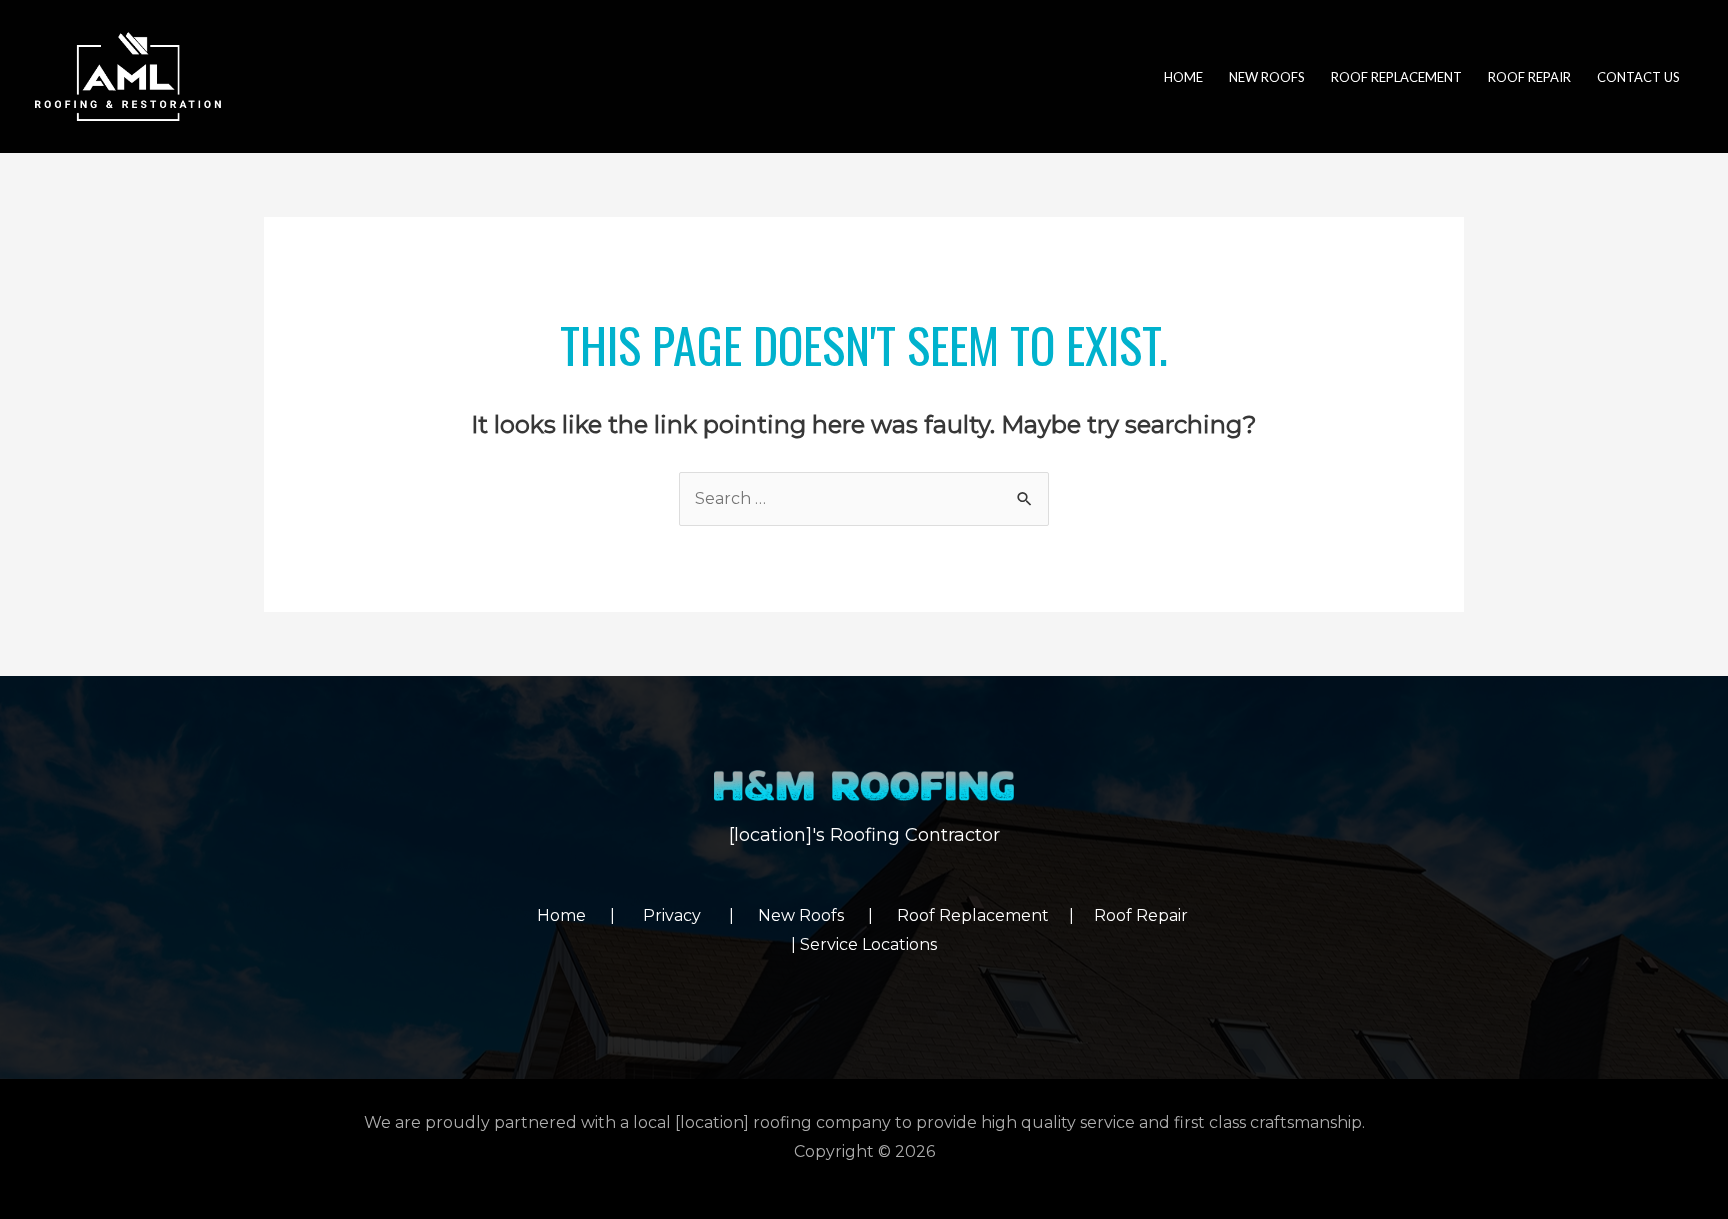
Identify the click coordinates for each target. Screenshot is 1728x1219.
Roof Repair (1143, 915)
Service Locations (868, 944)
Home (573, 915)
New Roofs (813, 915)
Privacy (686, 915)
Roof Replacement (973, 915)
